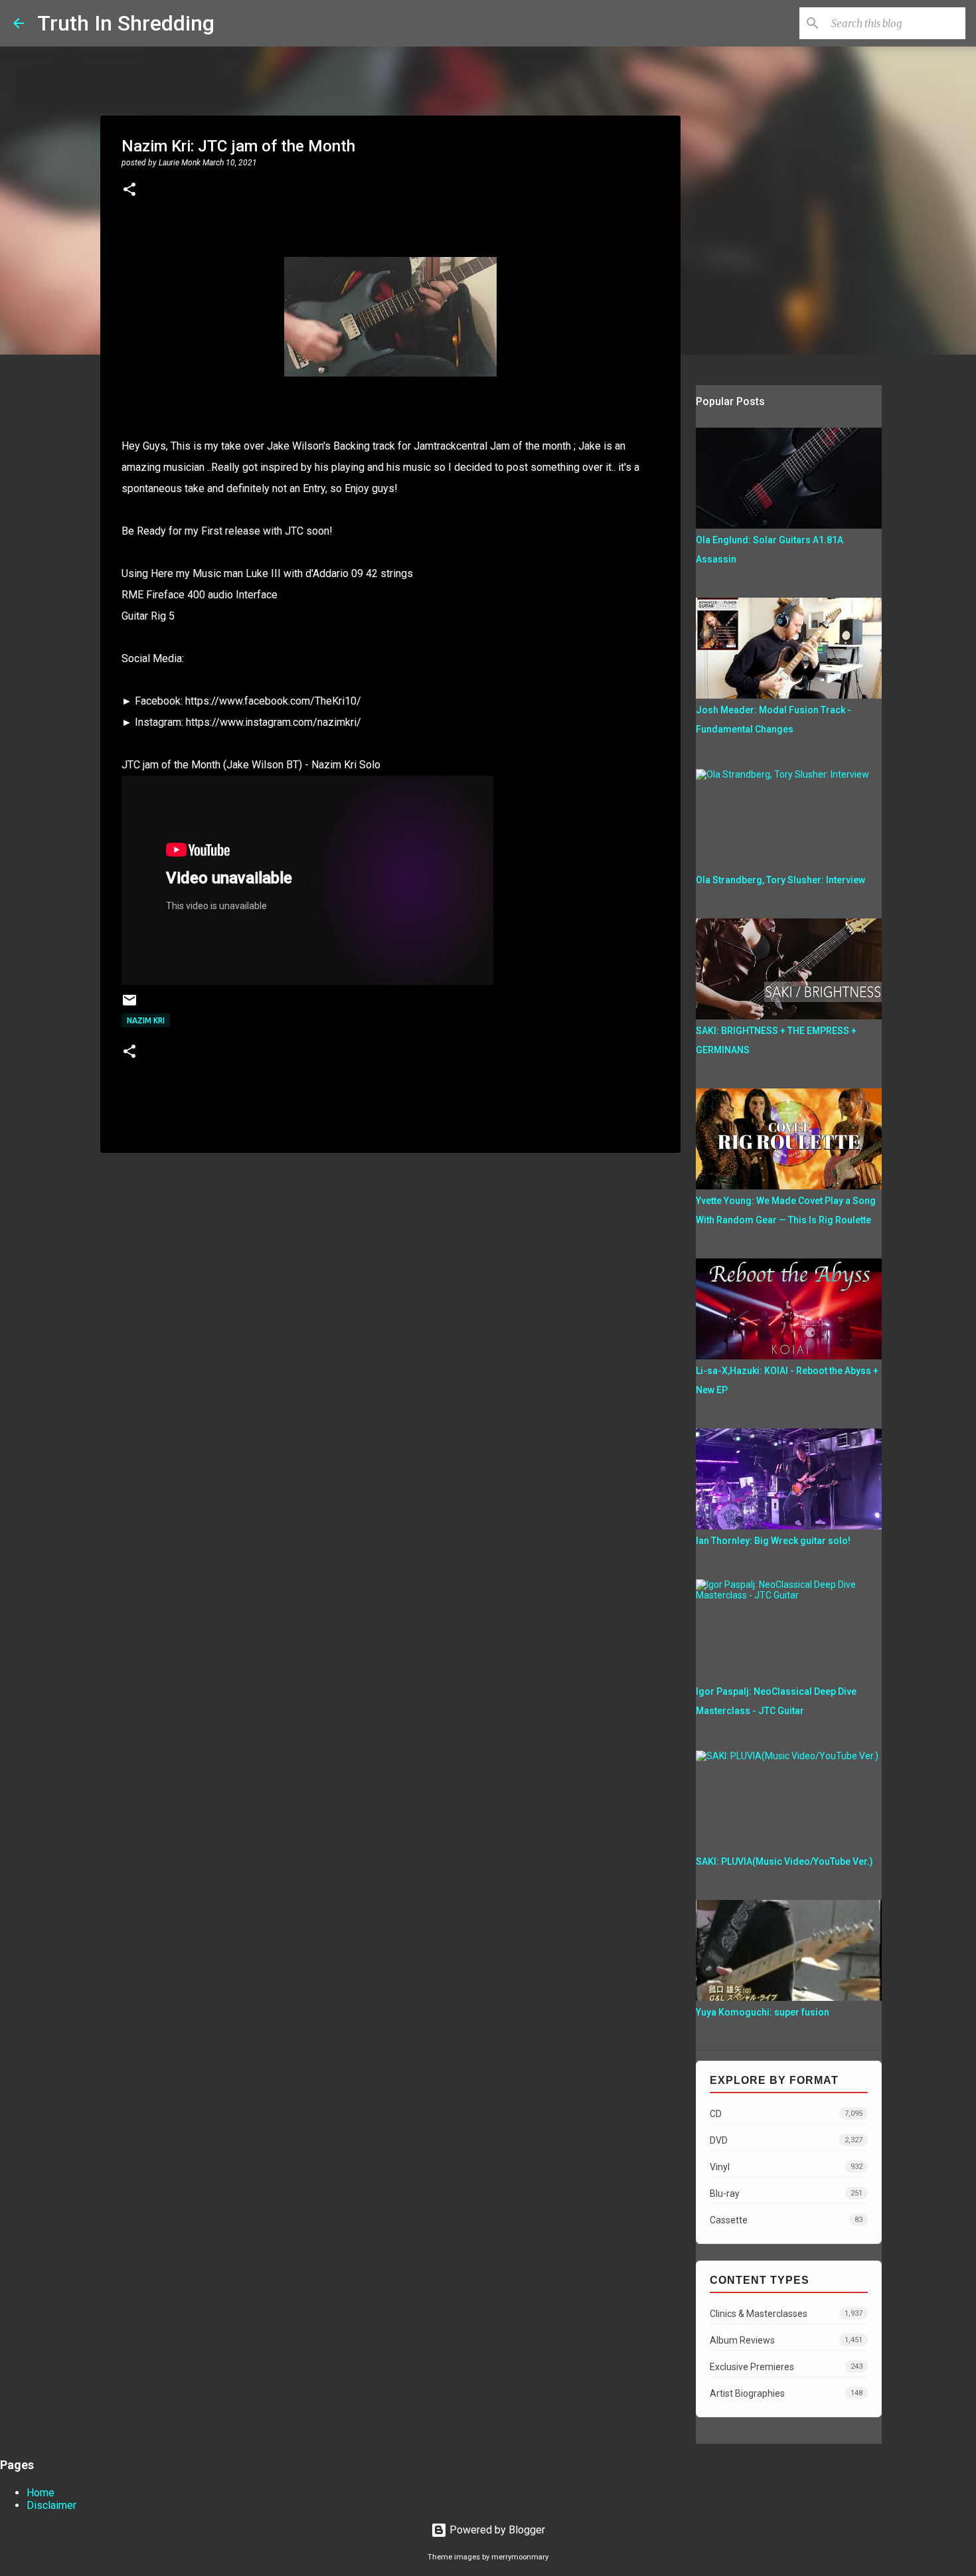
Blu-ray (786, 2193)
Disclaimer (51, 2505)
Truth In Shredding (126, 23)
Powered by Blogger (496, 2530)
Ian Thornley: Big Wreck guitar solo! (773, 1541)
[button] (129, 191)
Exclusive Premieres (786, 2367)
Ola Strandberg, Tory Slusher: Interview (780, 880)
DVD (786, 2140)
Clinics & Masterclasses (786, 2314)
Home (41, 2493)
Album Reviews (786, 2340)
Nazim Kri (146, 1020)
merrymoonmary (520, 2557)
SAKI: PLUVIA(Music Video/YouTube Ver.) (784, 1861)
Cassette (786, 2220)
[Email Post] (129, 1005)
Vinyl (786, 2167)
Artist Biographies (786, 2393)
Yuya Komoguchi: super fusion (763, 2012)
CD (786, 2114)
